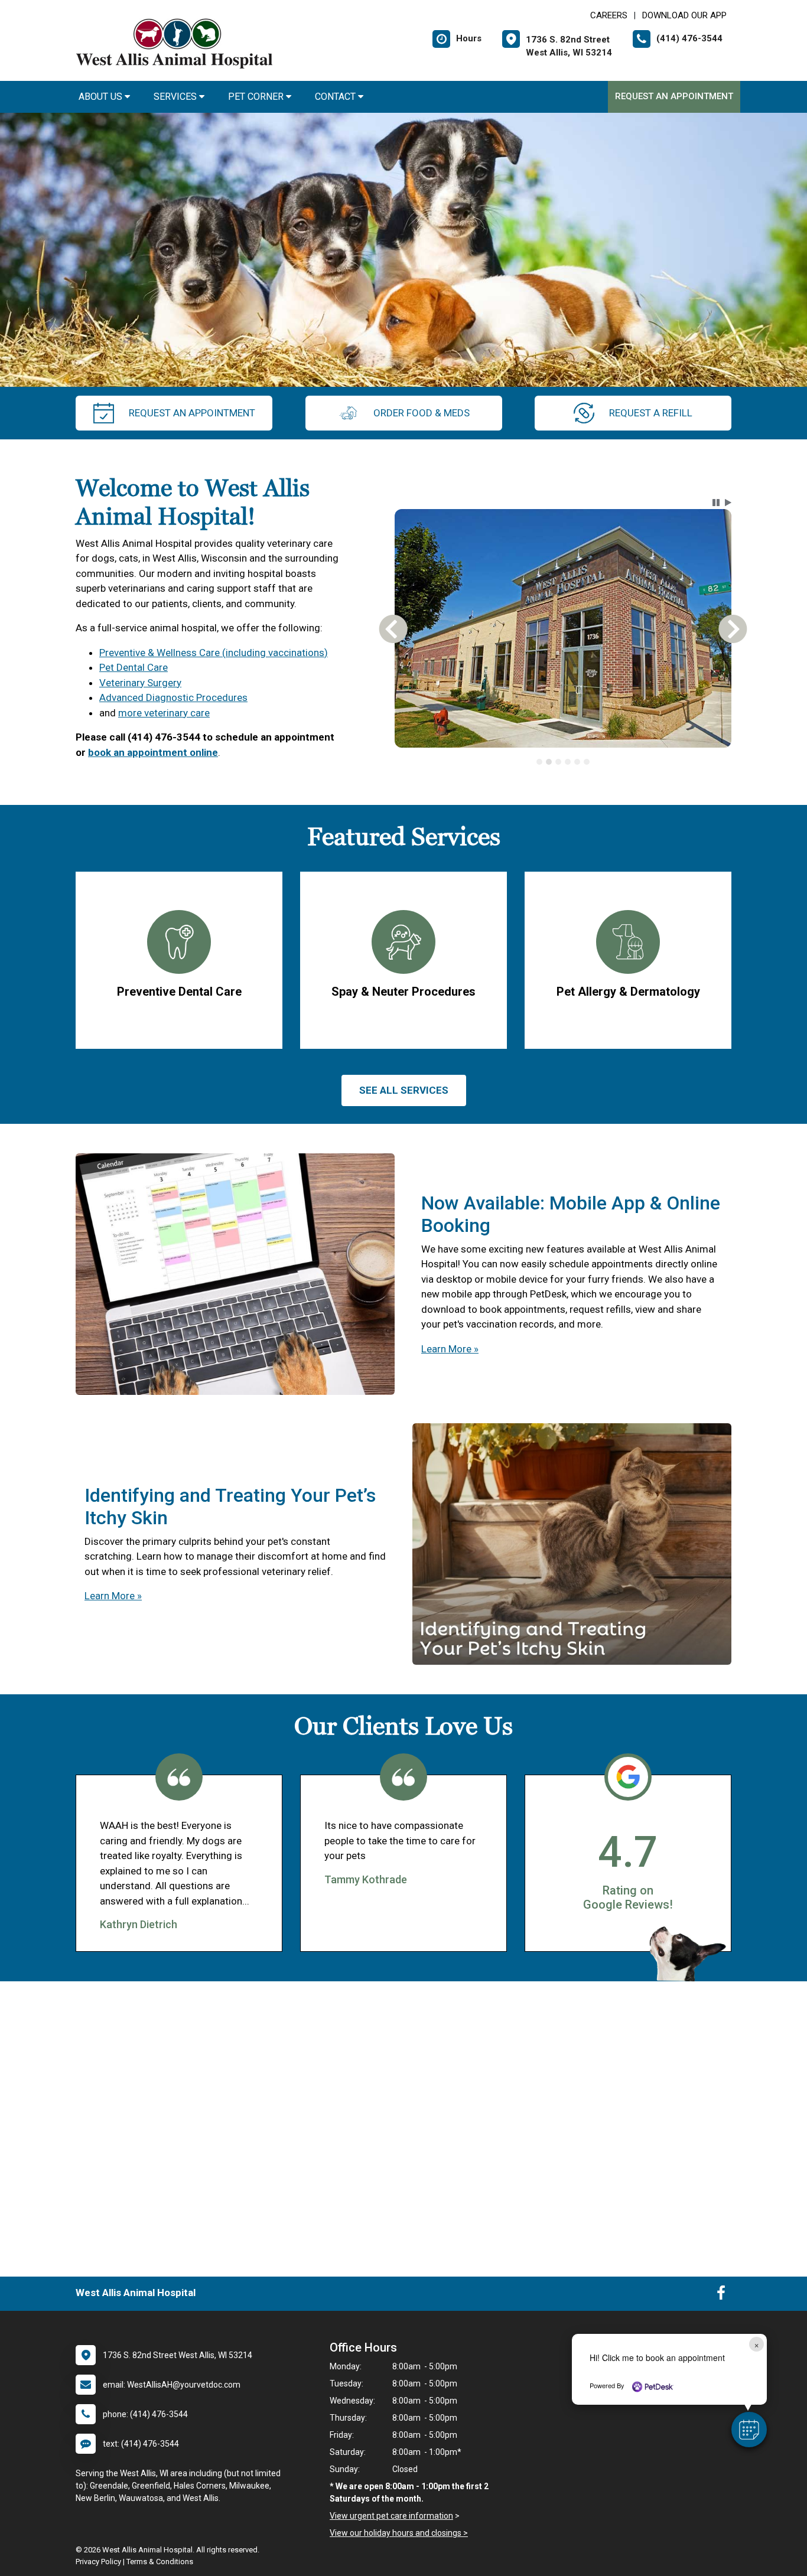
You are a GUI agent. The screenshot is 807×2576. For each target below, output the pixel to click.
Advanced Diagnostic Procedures (173, 697)
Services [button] (176, 97)
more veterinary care (164, 713)
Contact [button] (336, 97)
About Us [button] (102, 97)
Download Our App (684, 15)
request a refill (651, 413)
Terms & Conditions (160, 2562)
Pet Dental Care (134, 667)
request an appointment (192, 413)
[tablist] (563, 762)
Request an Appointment (674, 96)
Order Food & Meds (422, 413)
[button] (749, 2430)
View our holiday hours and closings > (399, 2533)
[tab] (539, 762)
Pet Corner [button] (257, 97)
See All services (404, 1090)
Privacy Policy (98, 2562)
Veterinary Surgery (140, 683)
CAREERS (609, 15)
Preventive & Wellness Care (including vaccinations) (214, 653)
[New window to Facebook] (721, 2295)
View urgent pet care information (391, 2516)
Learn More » (450, 1349)
